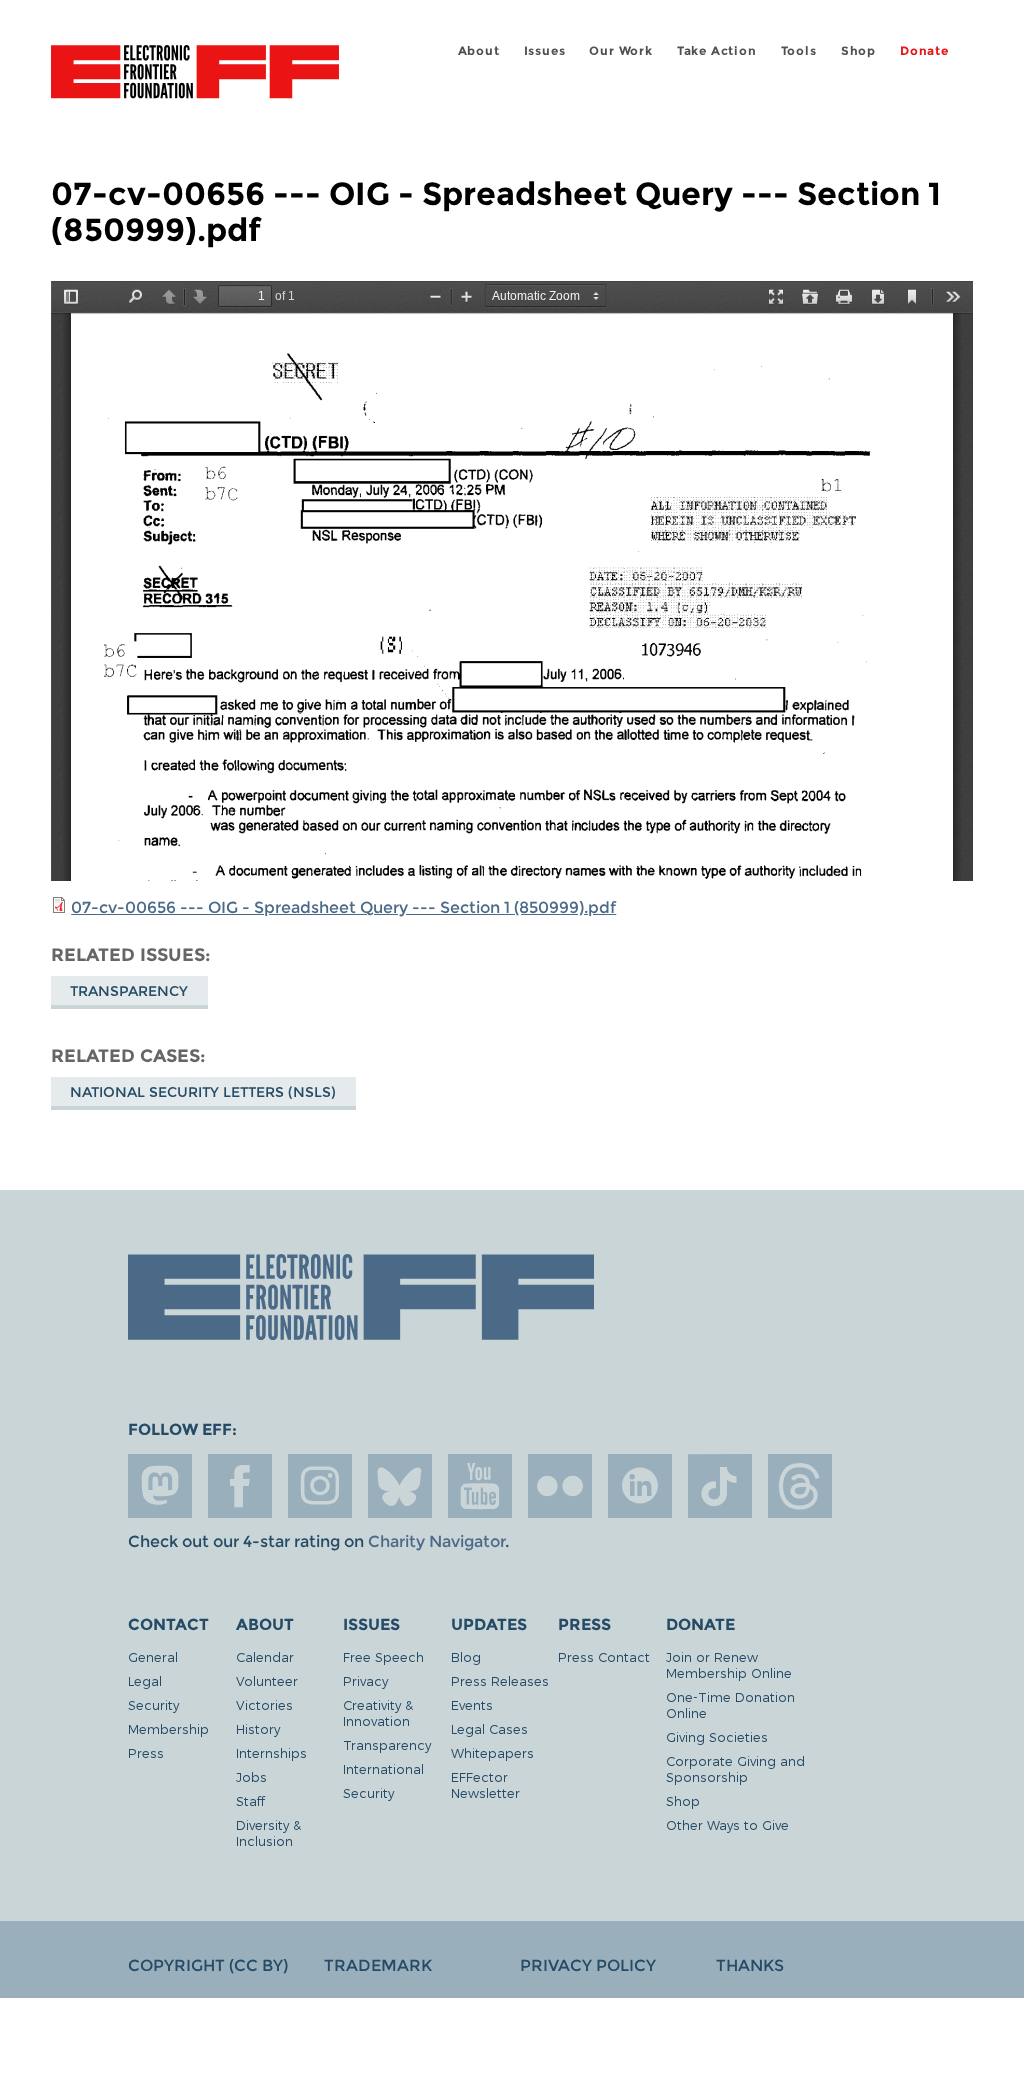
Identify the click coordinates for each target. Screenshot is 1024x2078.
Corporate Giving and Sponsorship (735, 1768)
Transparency (129, 991)
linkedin (640, 1486)
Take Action (717, 50)
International (383, 1768)
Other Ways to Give (727, 1824)
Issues (545, 50)
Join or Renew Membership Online (729, 1664)
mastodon (160, 1486)
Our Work (620, 50)
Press (146, 1752)
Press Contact (604, 1656)
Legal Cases (489, 1728)
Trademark (378, 1965)
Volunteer (267, 1680)
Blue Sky (400, 1486)
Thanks (750, 1965)
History (258, 1728)
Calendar (265, 1656)
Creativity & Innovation (378, 1712)
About (479, 50)
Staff (250, 1800)
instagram (320, 1486)
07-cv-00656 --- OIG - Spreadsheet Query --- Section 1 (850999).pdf (343, 907)
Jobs (251, 1776)
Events (472, 1704)
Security (153, 1704)
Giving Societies (717, 1736)
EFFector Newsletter (485, 1784)
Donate (924, 50)
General (153, 1656)
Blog (466, 1656)
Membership (168, 1728)
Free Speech (383, 1656)
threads (800, 1486)
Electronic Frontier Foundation (195, 75)
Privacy (365, 1680)
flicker (560, 1486)
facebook (240, 1486)
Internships (271, 1752)
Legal (145, 1680)
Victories (264, 1704)
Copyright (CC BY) (208, 1965)
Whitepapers (492, 1752)
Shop (858, 50)
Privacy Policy (588, 1965)
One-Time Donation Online (730, 1704)
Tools (799, 50)
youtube (480, 1486)
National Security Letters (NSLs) (203, 1092)
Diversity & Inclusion (268, 1832)
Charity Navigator (436, 1541)
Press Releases (500, 1680)
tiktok (720, 1486)
